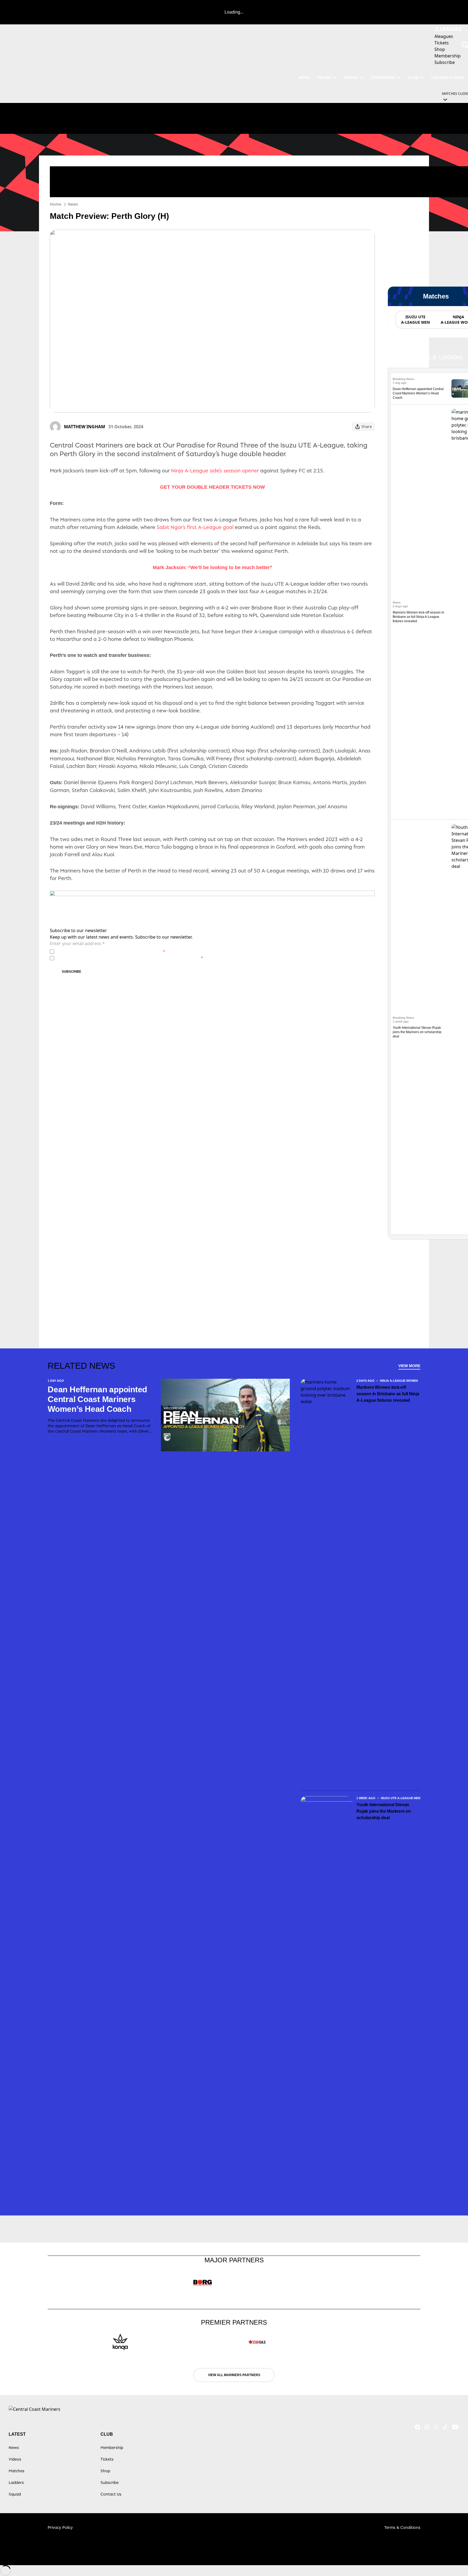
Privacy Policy (94, 951)
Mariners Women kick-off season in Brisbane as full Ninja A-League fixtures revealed (418, 617)
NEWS (304, 77)
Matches (17, 2471)
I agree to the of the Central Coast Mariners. (111, 951)
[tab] (415, 320)
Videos (351, 77)
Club (413, 77)
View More (409, 1366)
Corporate (383, 77)
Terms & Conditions (402, 2527)
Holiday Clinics (448, 77)
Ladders (16, 2482)
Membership (112, 2447)
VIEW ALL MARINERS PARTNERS (234, 2375)
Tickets (107, 2459)
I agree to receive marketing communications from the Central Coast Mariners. (130, 958)
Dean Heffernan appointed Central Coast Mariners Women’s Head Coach (418, 393)
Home (56, 204)
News (73, 204)
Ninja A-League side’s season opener (216, 471)
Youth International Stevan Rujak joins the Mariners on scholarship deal (417, 1032)
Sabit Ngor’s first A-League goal (195, 527)
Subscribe (71, 972)
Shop (105, 2471)
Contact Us (111, 2494)
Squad (15, 2494)
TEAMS (324, 77)
